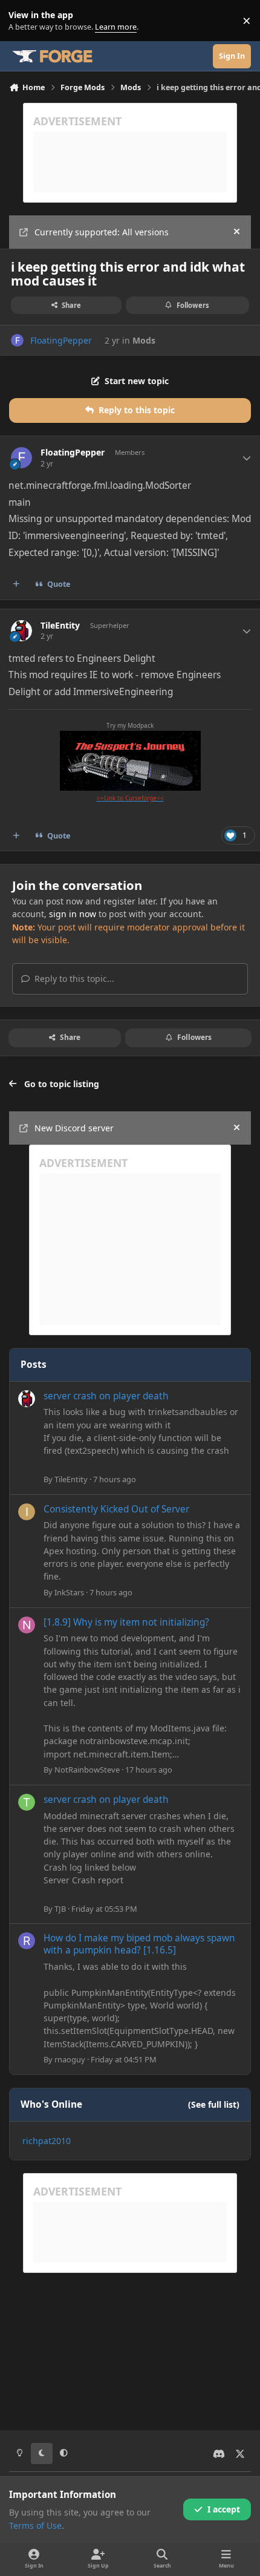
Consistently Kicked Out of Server (116, 1509)
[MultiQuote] (16, 584)
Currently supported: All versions (102, 232)
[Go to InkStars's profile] (27, 1512)
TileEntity (60, 626)
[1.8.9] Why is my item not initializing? (126, 1622)
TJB (60, 1909)
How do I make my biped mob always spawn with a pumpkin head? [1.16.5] (139, 1944)
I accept (224, 2509)
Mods (144, 340)
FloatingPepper (61, 340)
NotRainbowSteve (87, 1770)
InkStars (69, 1592)
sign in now (73, 914)
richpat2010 (47, 2141)
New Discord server (74, 1128)
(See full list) (214, 2104)
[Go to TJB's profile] (27, 1802)
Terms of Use (35, 2525)
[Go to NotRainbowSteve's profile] (27, 1625)
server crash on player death (106, 1396)
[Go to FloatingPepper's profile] (17, 340)
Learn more (23, 21)
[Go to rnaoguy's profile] (27, 1941)
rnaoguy (70, 2059)
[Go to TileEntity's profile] (21, 631)
